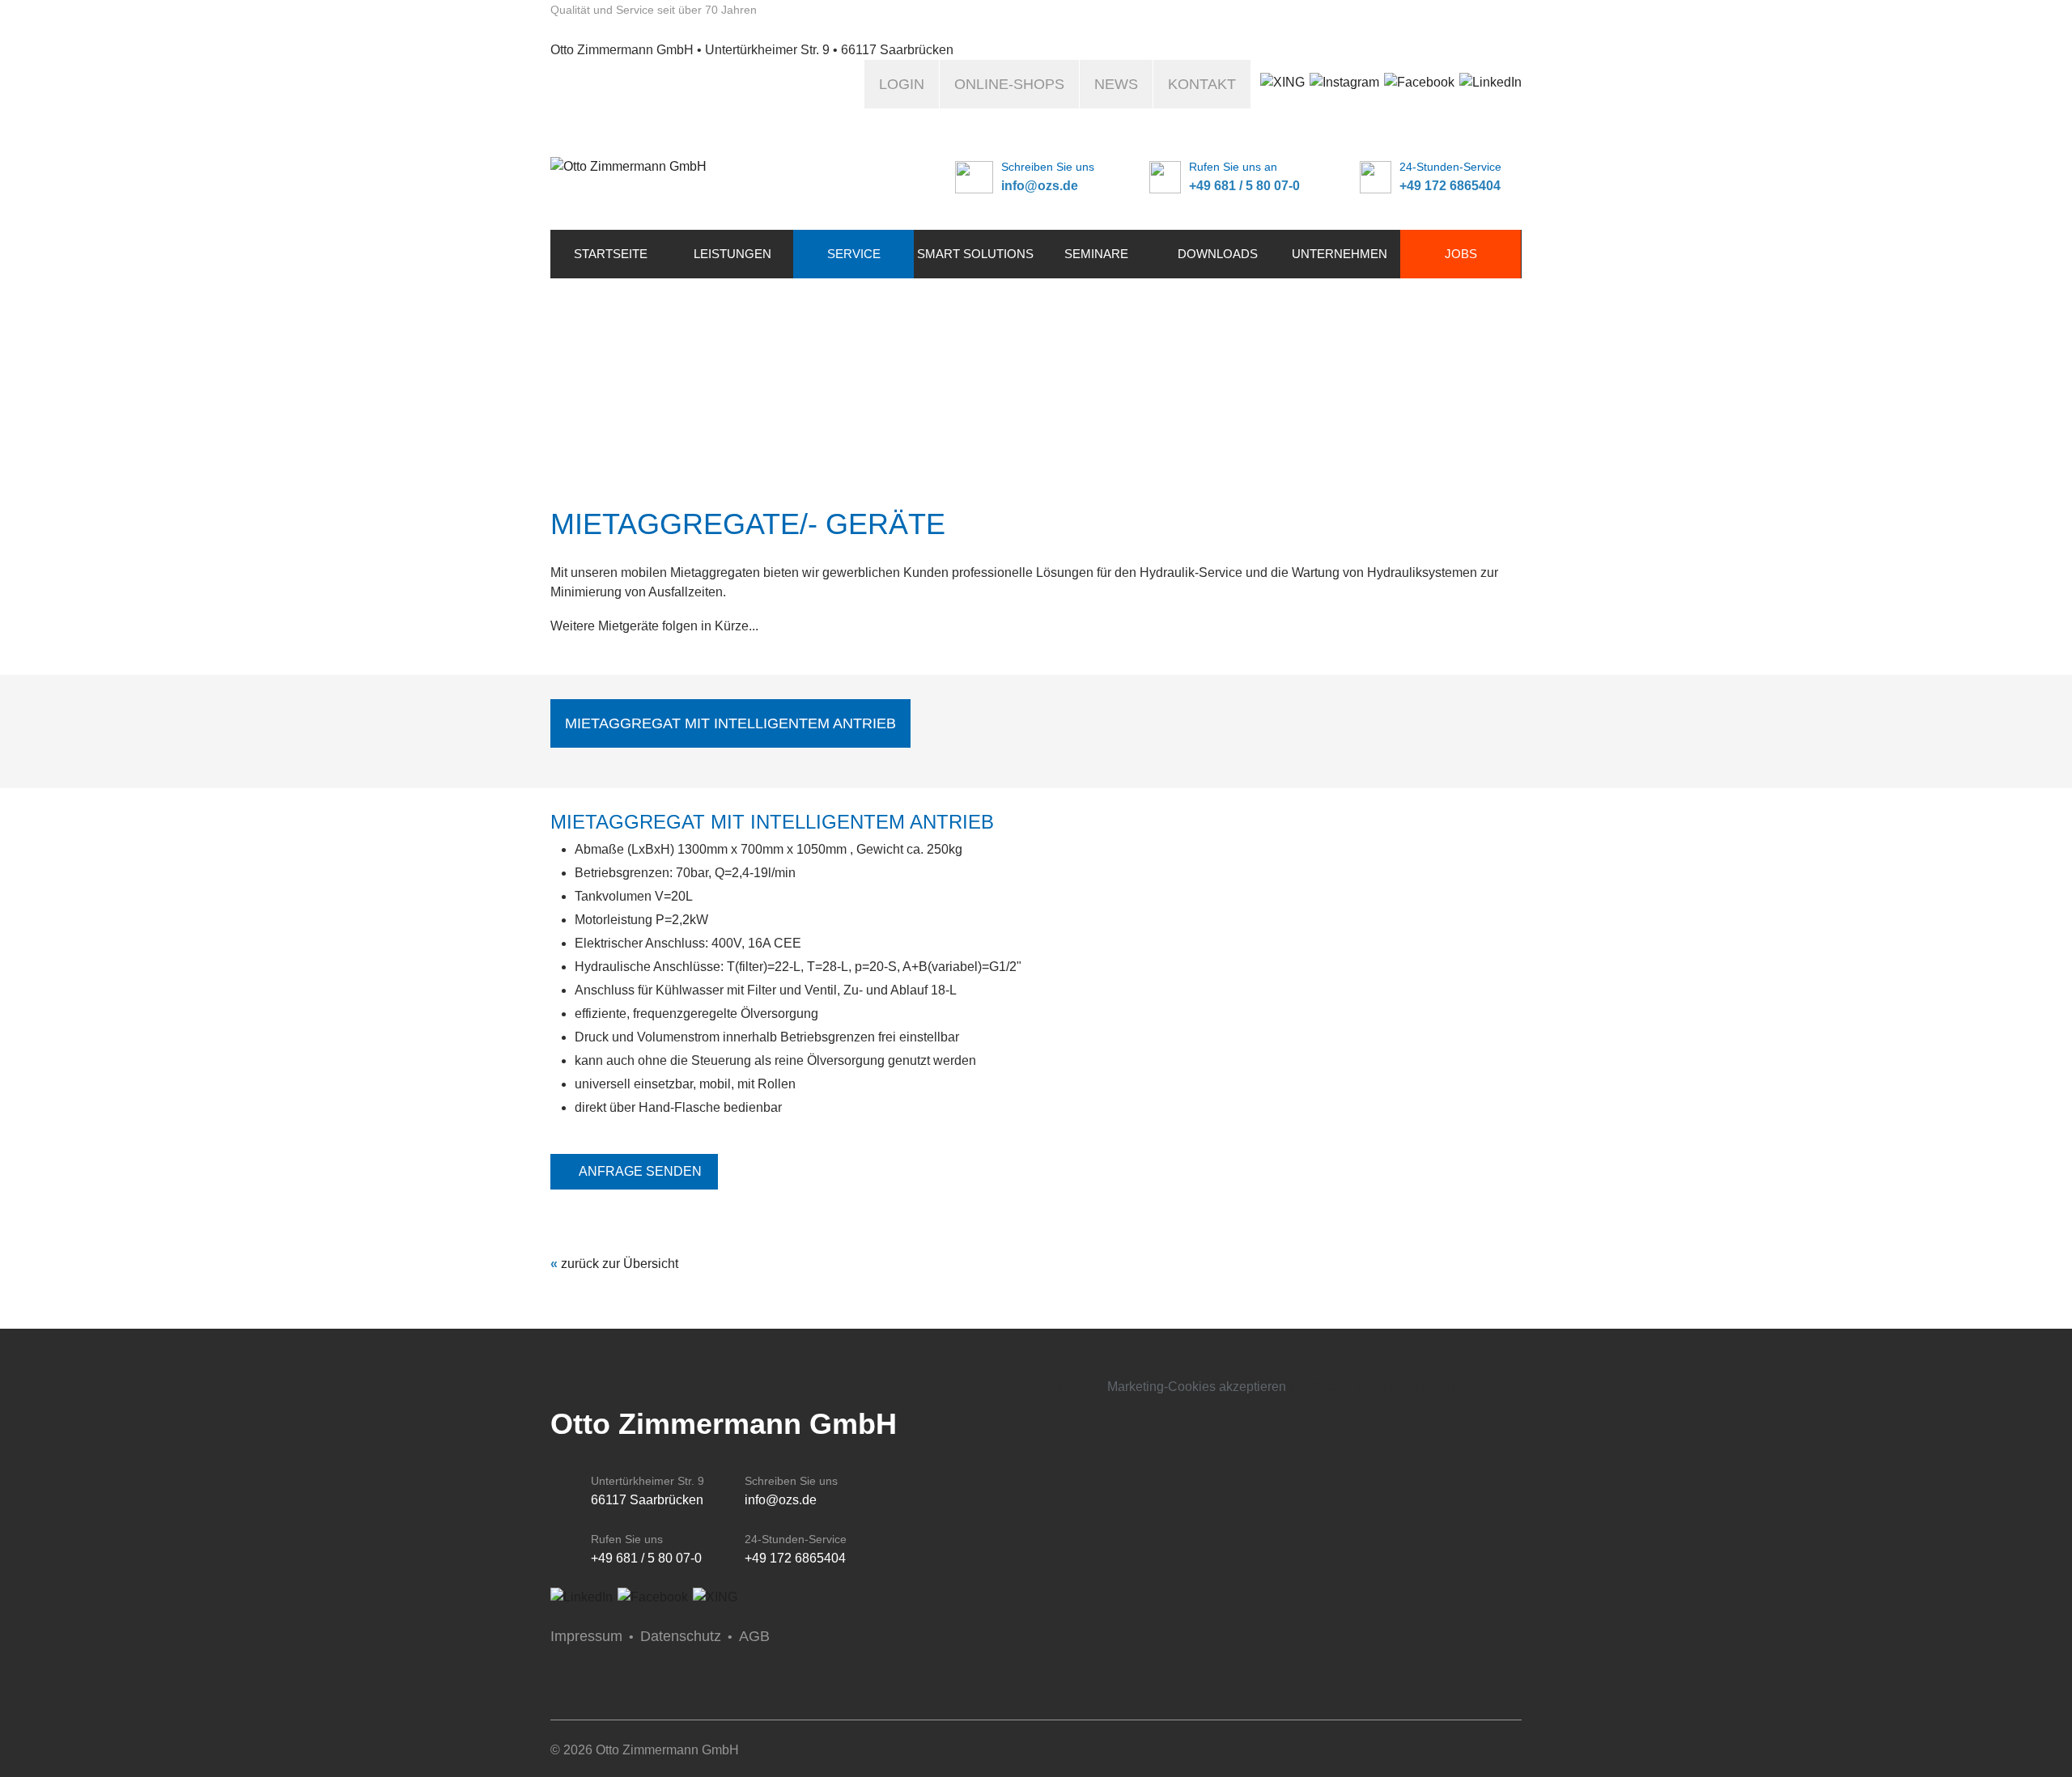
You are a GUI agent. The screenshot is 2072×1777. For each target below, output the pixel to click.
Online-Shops (1009, 84)
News (1116, 84)
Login (902, 84)
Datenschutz (681, 1636)
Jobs (1461, 254)
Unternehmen (1340, 254)
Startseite (611, 254)
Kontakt (1202, 84)
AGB (754, 1636)
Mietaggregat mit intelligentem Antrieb (730, 723)
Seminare (1096, 254)
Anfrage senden (640, 1171)
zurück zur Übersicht (620, 1264)
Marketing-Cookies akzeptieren (1197, 1387)
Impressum (586, 1636)
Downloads (1218, 254)
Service (854, 254)
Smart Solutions (975, 254)
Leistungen (732, 254)
